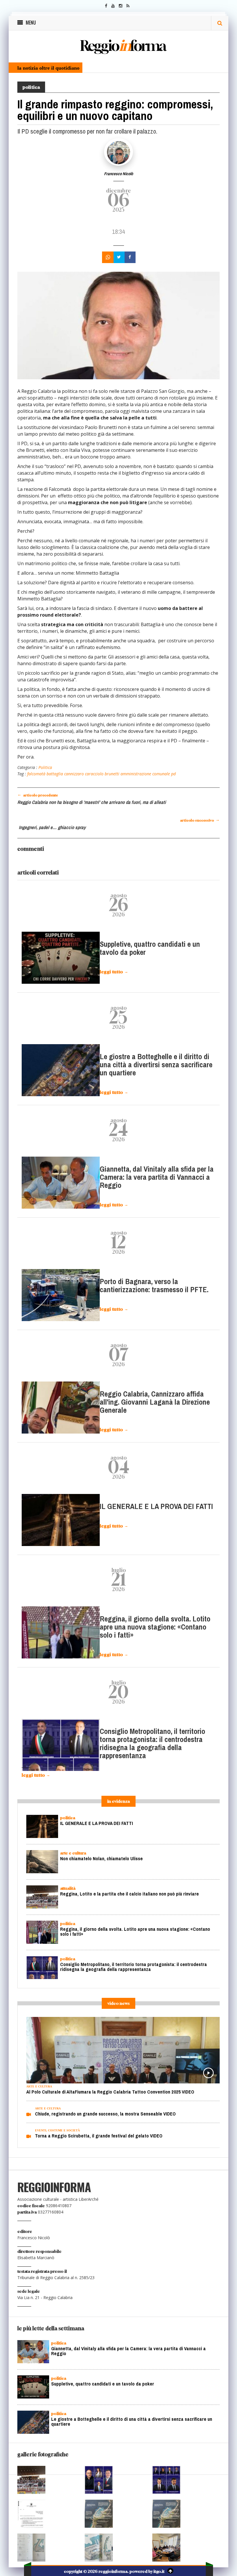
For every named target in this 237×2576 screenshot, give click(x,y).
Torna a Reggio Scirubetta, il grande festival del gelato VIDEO (99, 2136)
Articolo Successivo (200, 820)
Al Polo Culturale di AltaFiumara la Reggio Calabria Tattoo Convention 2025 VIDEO (110, 2092)
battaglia (54, 774)
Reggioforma (123, 45)
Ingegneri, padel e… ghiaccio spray (52, 827)
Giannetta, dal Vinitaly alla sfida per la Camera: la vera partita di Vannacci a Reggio (157, 1177)
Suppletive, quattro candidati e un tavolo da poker (150, 948)
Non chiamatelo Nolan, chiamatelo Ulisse (101, 1859)
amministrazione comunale (145, 774)
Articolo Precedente (38, 795)
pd (173, 774)
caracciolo (94, 774)
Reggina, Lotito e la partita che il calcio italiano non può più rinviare (129, 1894)
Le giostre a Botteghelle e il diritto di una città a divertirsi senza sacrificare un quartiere (156, 1065)
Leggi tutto (114, 972)
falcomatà (36, 774)
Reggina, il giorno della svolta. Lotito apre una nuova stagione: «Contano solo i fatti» (155, 1627)
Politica (45, 767)
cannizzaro (73, 774)
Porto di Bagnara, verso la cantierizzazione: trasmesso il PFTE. (154, 1286)
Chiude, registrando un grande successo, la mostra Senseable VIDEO (105, 2114)
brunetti (111, 774)
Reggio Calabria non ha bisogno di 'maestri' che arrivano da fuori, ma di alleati (92, 802)
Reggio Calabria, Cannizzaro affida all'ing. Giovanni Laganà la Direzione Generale (155, 1402)
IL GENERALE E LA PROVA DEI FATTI (156, 1507)
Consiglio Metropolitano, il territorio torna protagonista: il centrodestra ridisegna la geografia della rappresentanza (152, 1744)
